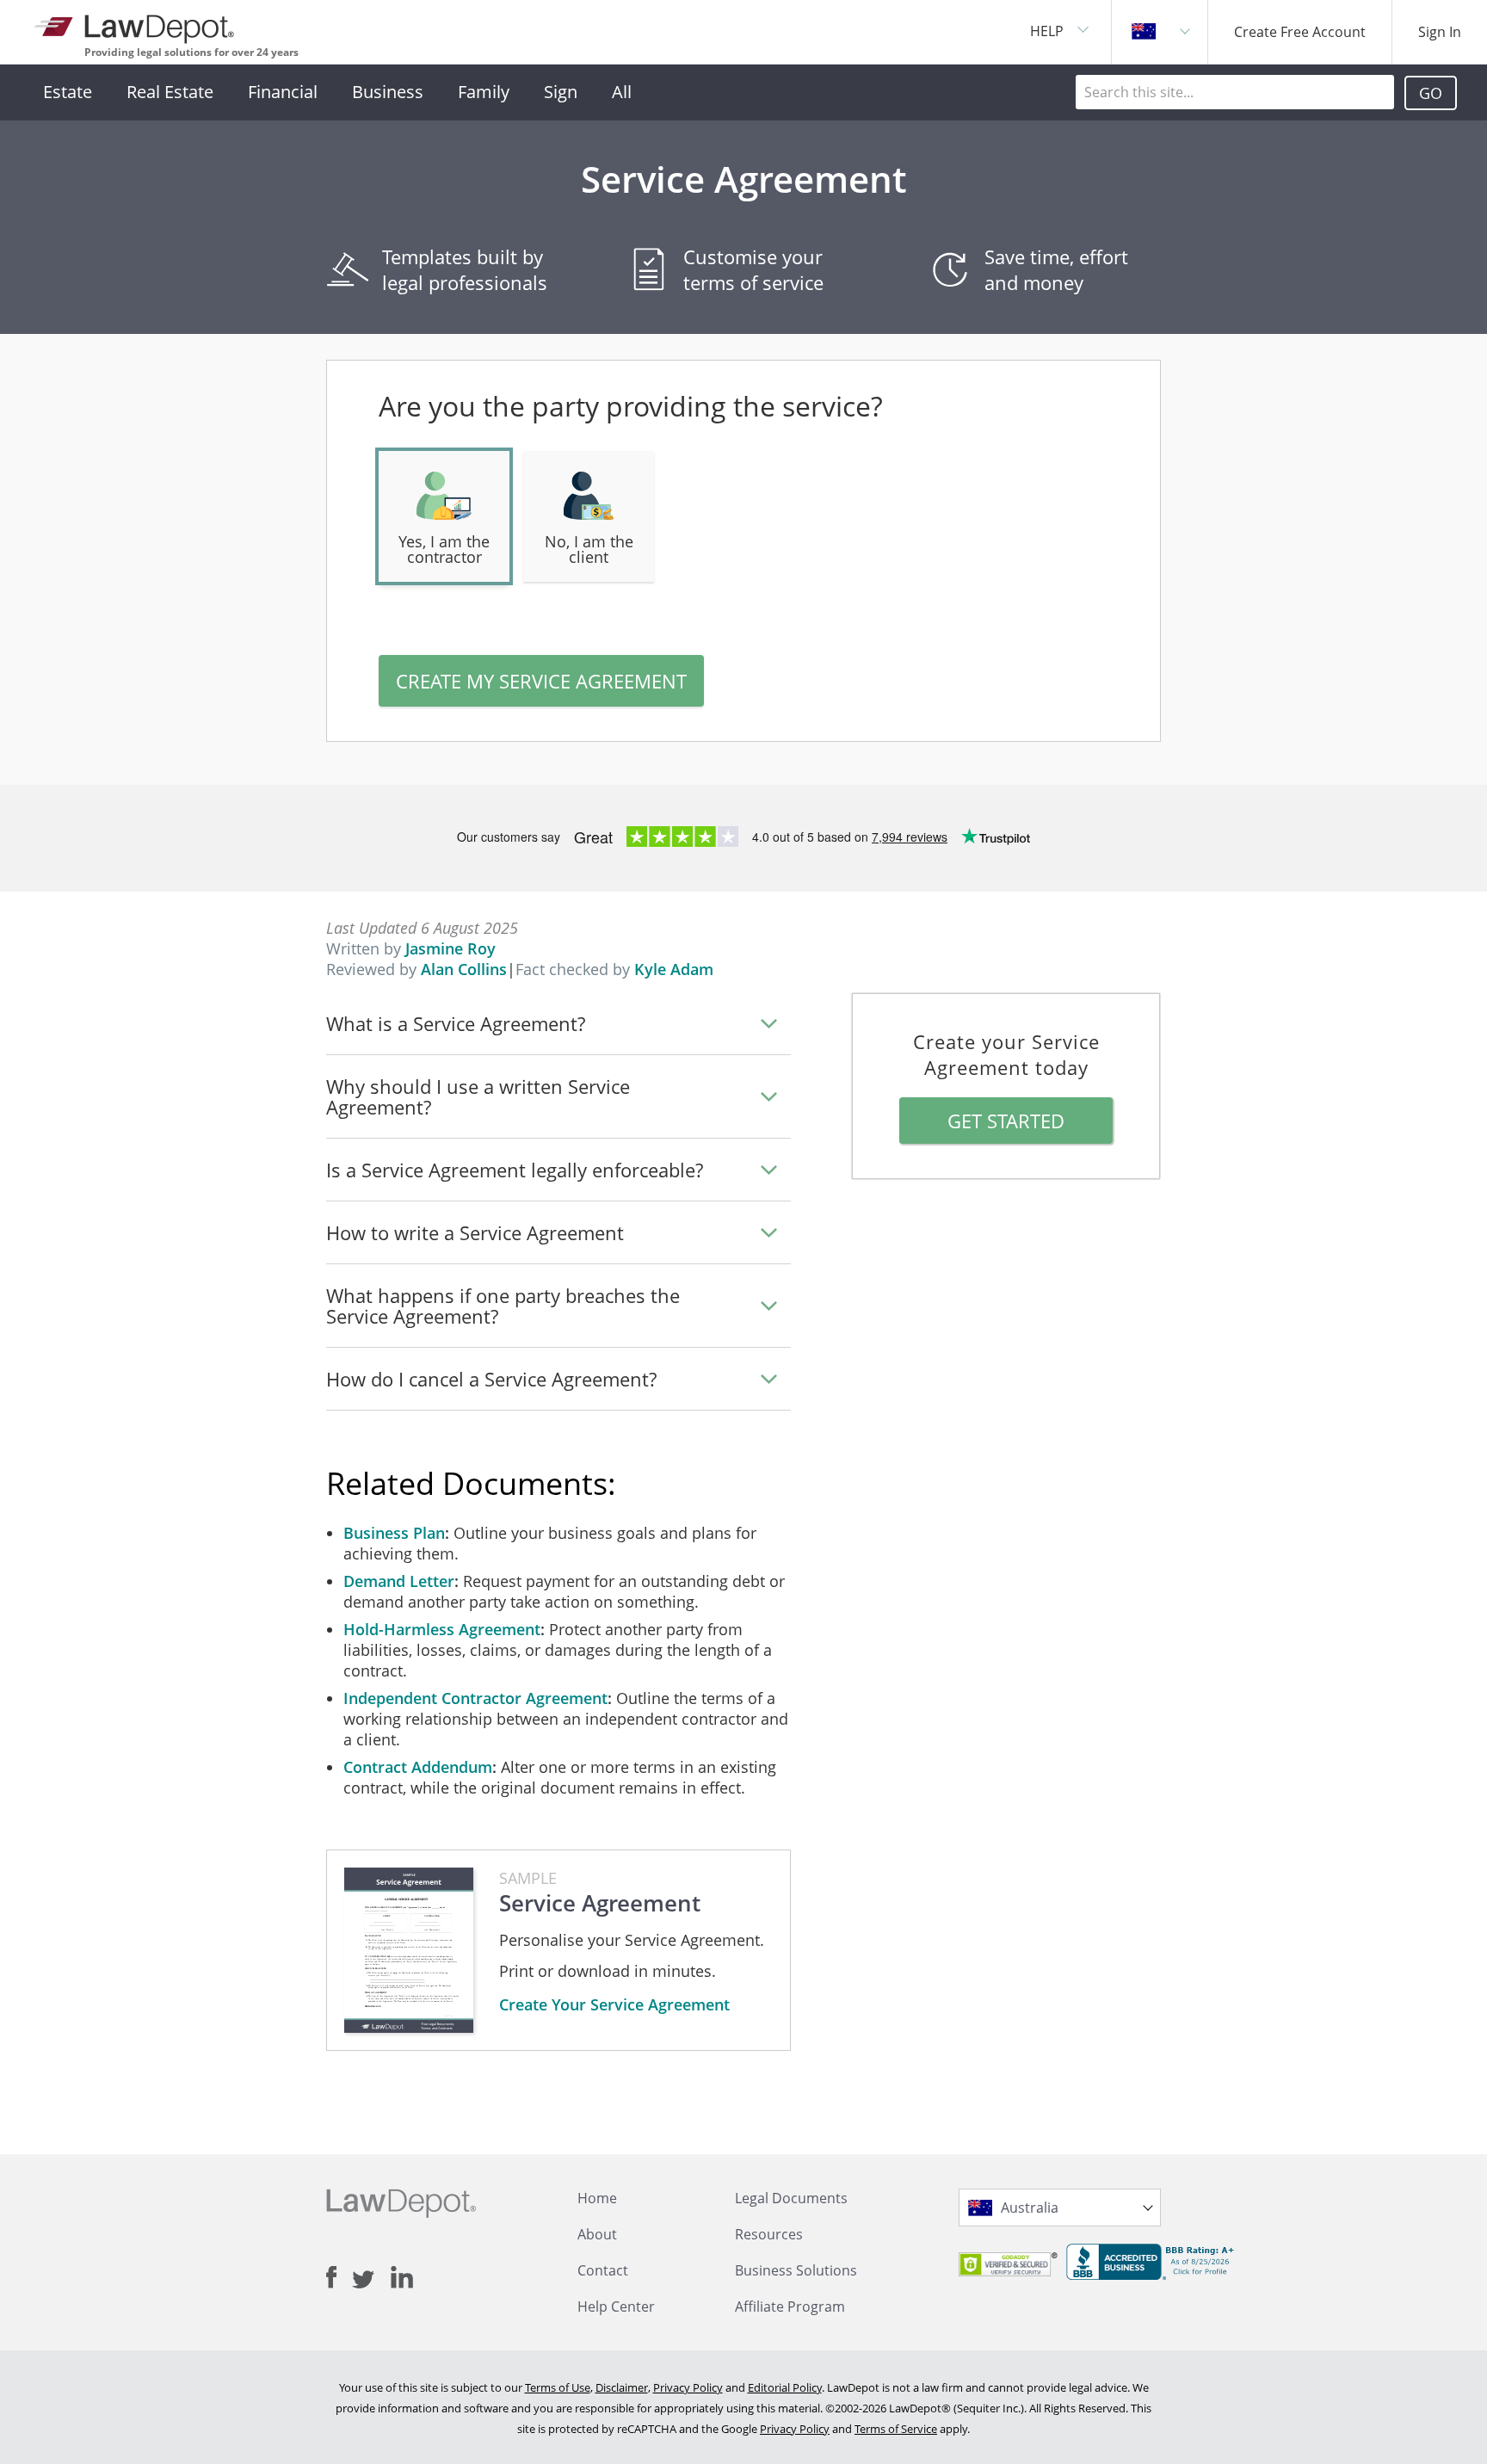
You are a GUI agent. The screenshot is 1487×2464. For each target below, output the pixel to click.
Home (597, 2198)
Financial (283, 92)
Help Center (616, 2307)
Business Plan (394, 1533)
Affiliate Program (790, 2307)
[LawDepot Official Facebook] (339, 2277)
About (597, 2234)
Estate (68, 92)
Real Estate (170, 92)
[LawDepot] (136, 25)
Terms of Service (896, 2429)
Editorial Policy (785, 2387)
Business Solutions (796, 2270)
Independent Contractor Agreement (475, 1698)
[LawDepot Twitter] (371, 2279)
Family (484, 92)
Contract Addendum (418, 1767)
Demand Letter (399, 1581)
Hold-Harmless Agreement (442, 1629)
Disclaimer (622, 2387)
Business (388, 92)
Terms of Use (558, 2387)
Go (1431, 93)
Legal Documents (791, 2198)
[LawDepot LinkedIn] (402, 2277)
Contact (603, 2270)
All (622, 92)
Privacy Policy (688, 2387)
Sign (561, 92)
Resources (769, 2234)
